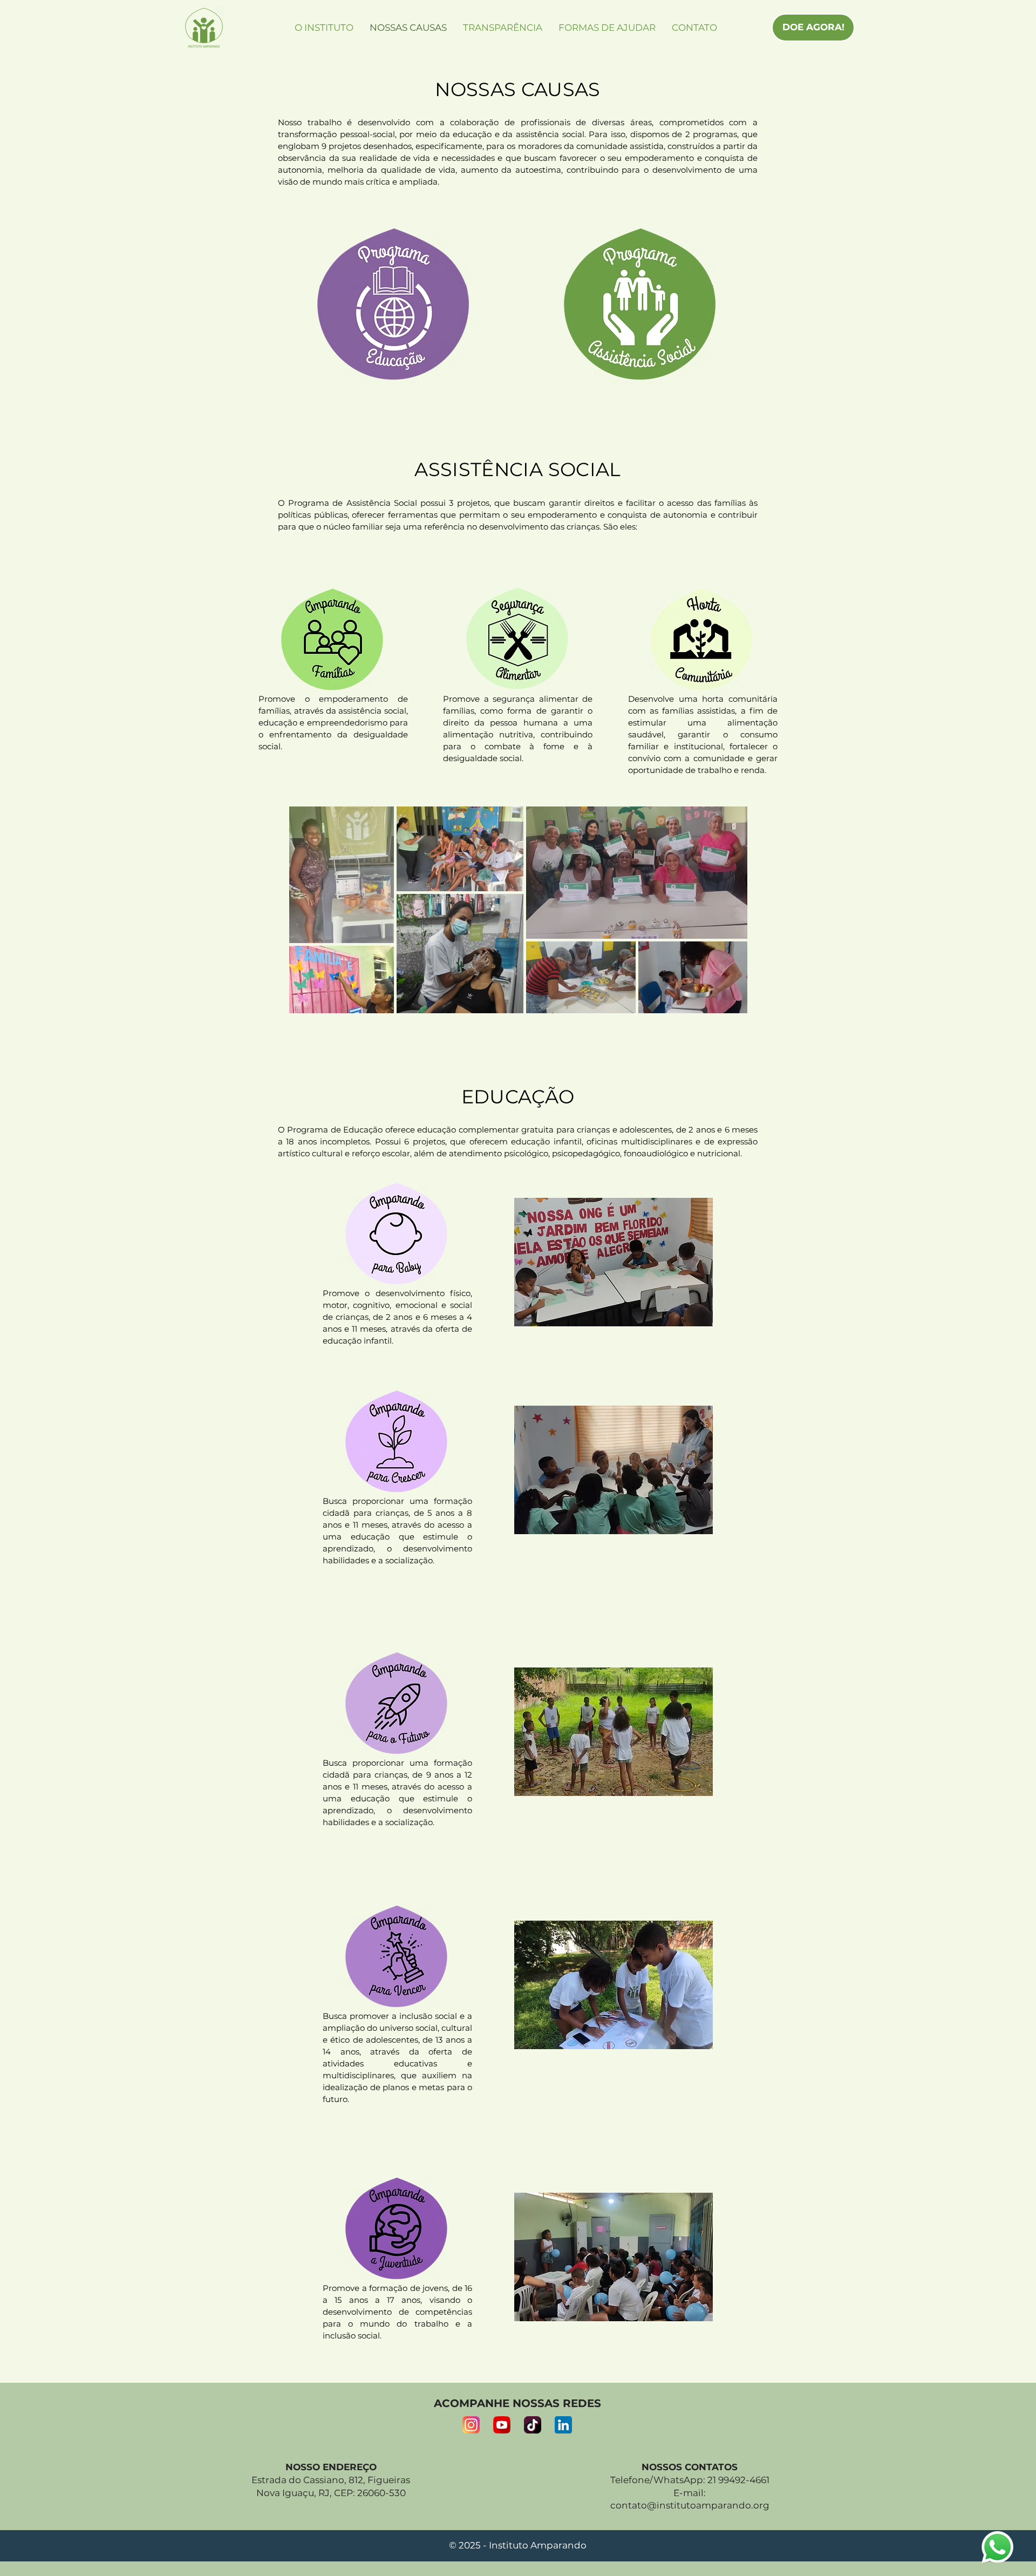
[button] (614, 1262)
